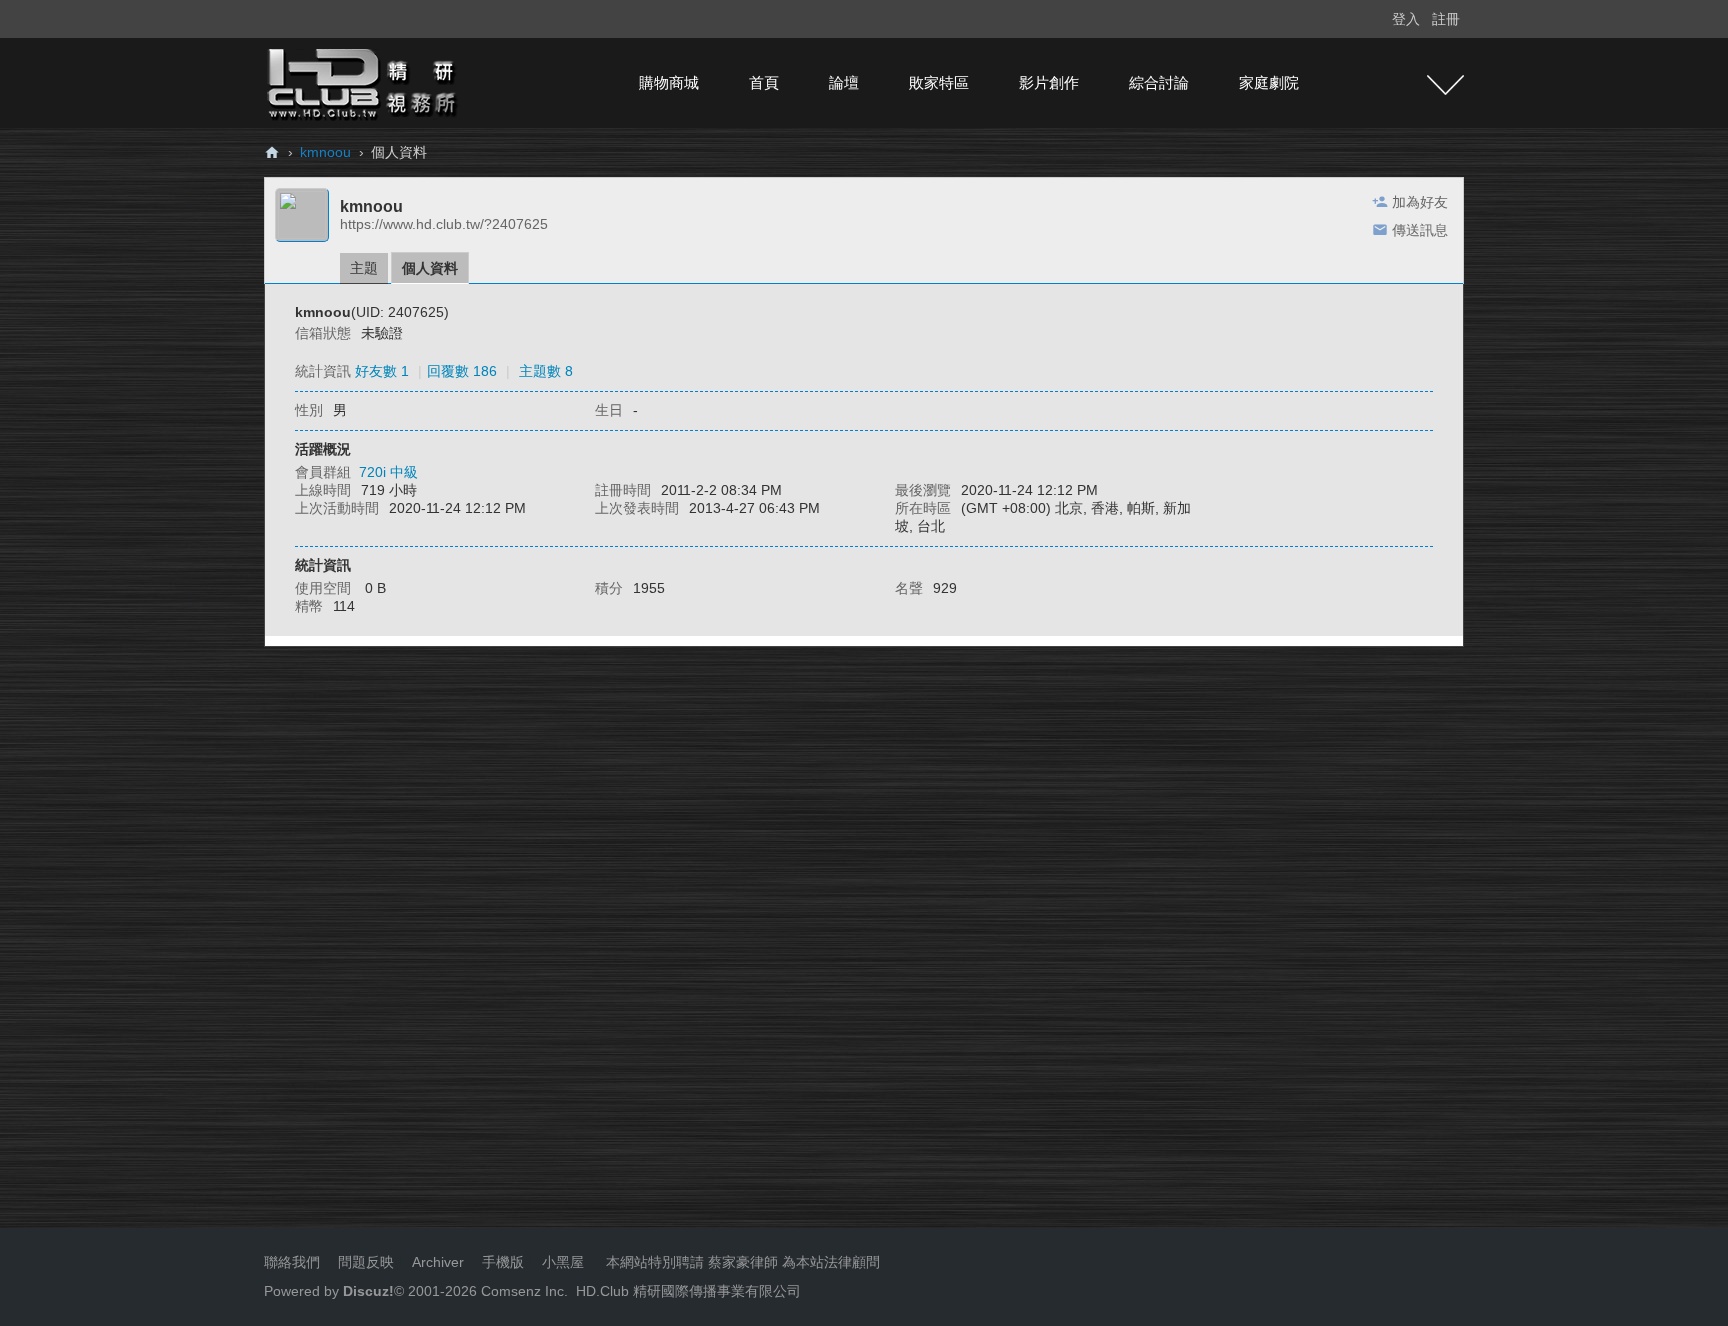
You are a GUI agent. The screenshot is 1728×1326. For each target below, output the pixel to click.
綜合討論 (1159, 82)
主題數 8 (546, 371)
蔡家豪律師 (743, 1262)
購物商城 (669, 82)
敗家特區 (939, 82)
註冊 (1446, 19)
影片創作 (1049, 82)
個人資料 (430, 268)
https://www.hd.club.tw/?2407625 (444, 224)
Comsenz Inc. (522, 1291)
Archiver (438, 1262)
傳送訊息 (1420, 230)
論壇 (844, 82)
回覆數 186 (462, 371)
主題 (364, 268)
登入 (1406, 19)
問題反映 (364, 1262)
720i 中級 (388, 472)
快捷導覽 (1445, 85)
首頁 (764, 82)
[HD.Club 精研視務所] (364, 82)
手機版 (503, 1262)
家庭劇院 (1269, 82)
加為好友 (1420, 202)
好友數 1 (382, 371)
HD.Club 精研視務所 (272, 152)
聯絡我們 (292, 1262)
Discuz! (368, 1291)
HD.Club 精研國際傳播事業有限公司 (688, 1291)
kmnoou (325, 152)
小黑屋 (563, 1262)
